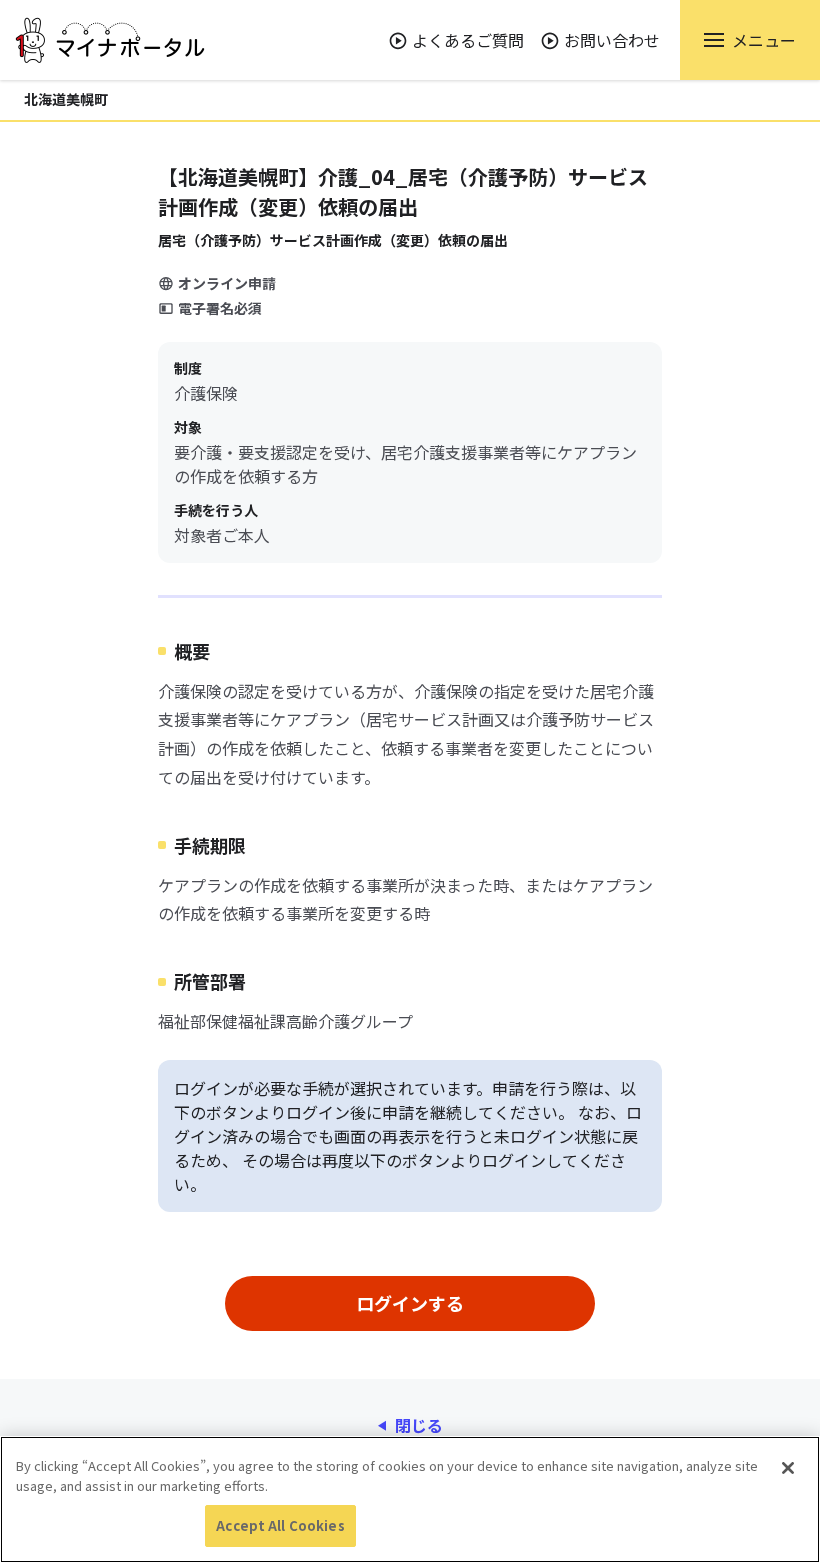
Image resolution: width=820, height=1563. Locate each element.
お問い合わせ (612, 40)
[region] (410, 1499)
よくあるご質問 (468, 40)
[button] (750, 40)
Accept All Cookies (280, 1525)
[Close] (788, 1468)
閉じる (419, 1425)
